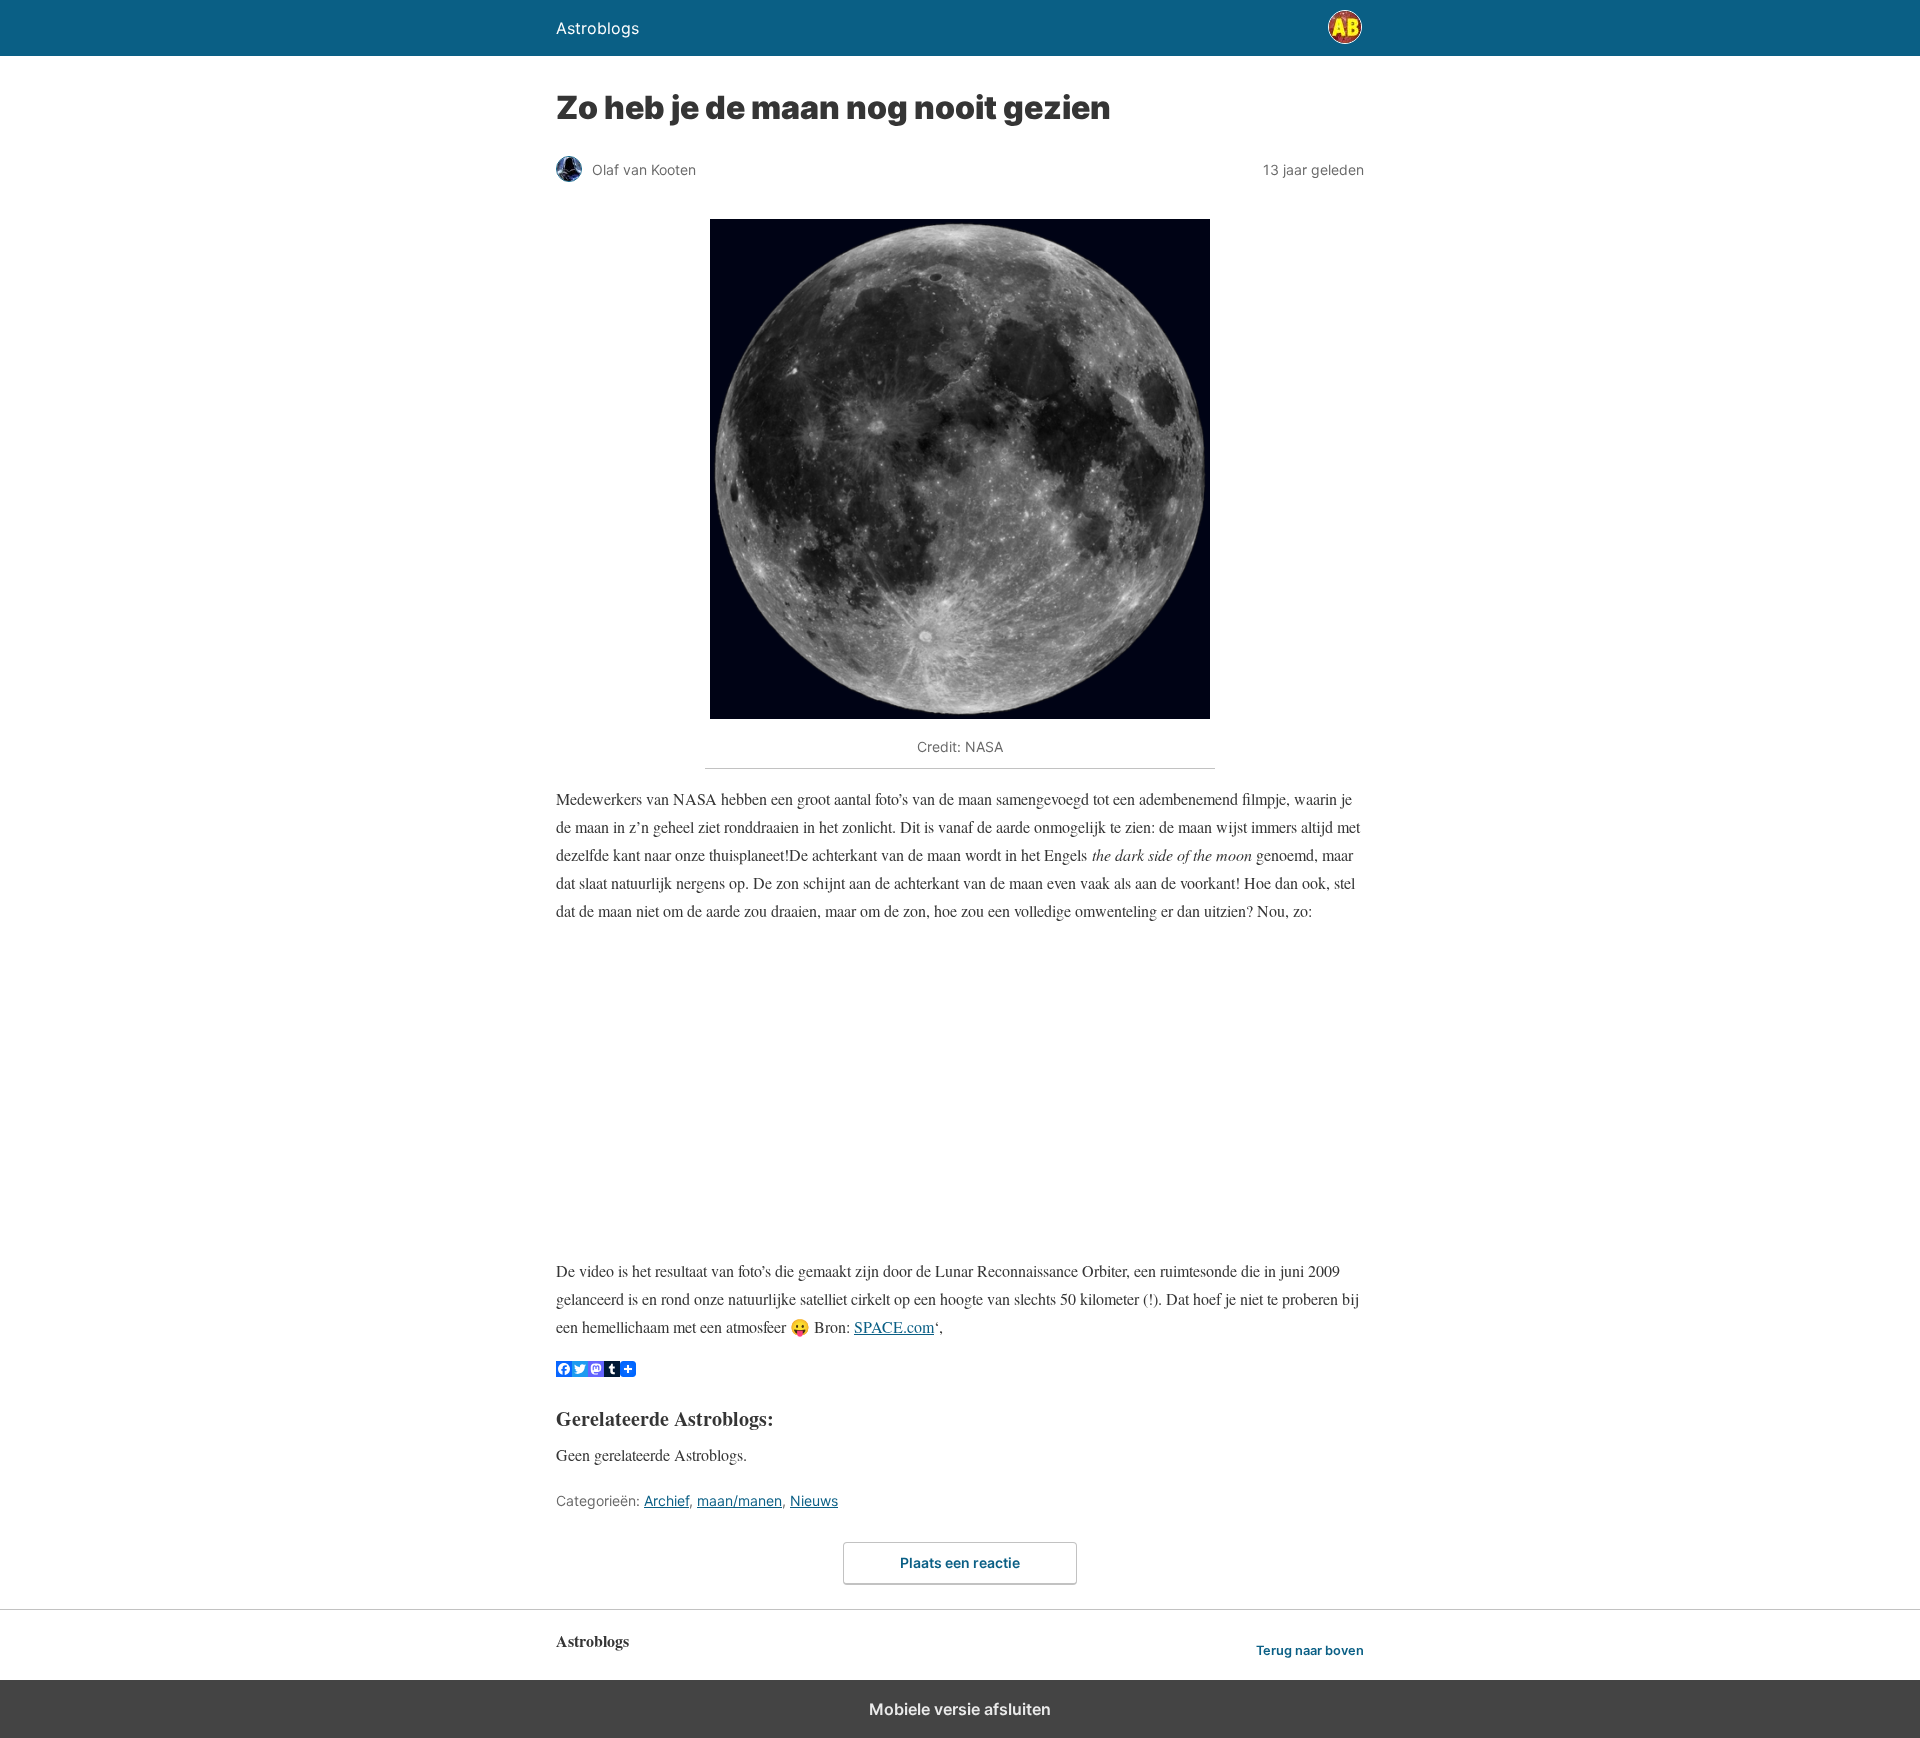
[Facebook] (564, 1370)
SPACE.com (894, 1326)
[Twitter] (580, 1370)
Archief (666, 1500)
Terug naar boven (1310, 1650)
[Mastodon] (596, 1370)
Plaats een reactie (960, 1562)
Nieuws (814, 1500)
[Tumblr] (612, 1370)
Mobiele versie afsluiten (960, 1709)
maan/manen (739, 1500)
